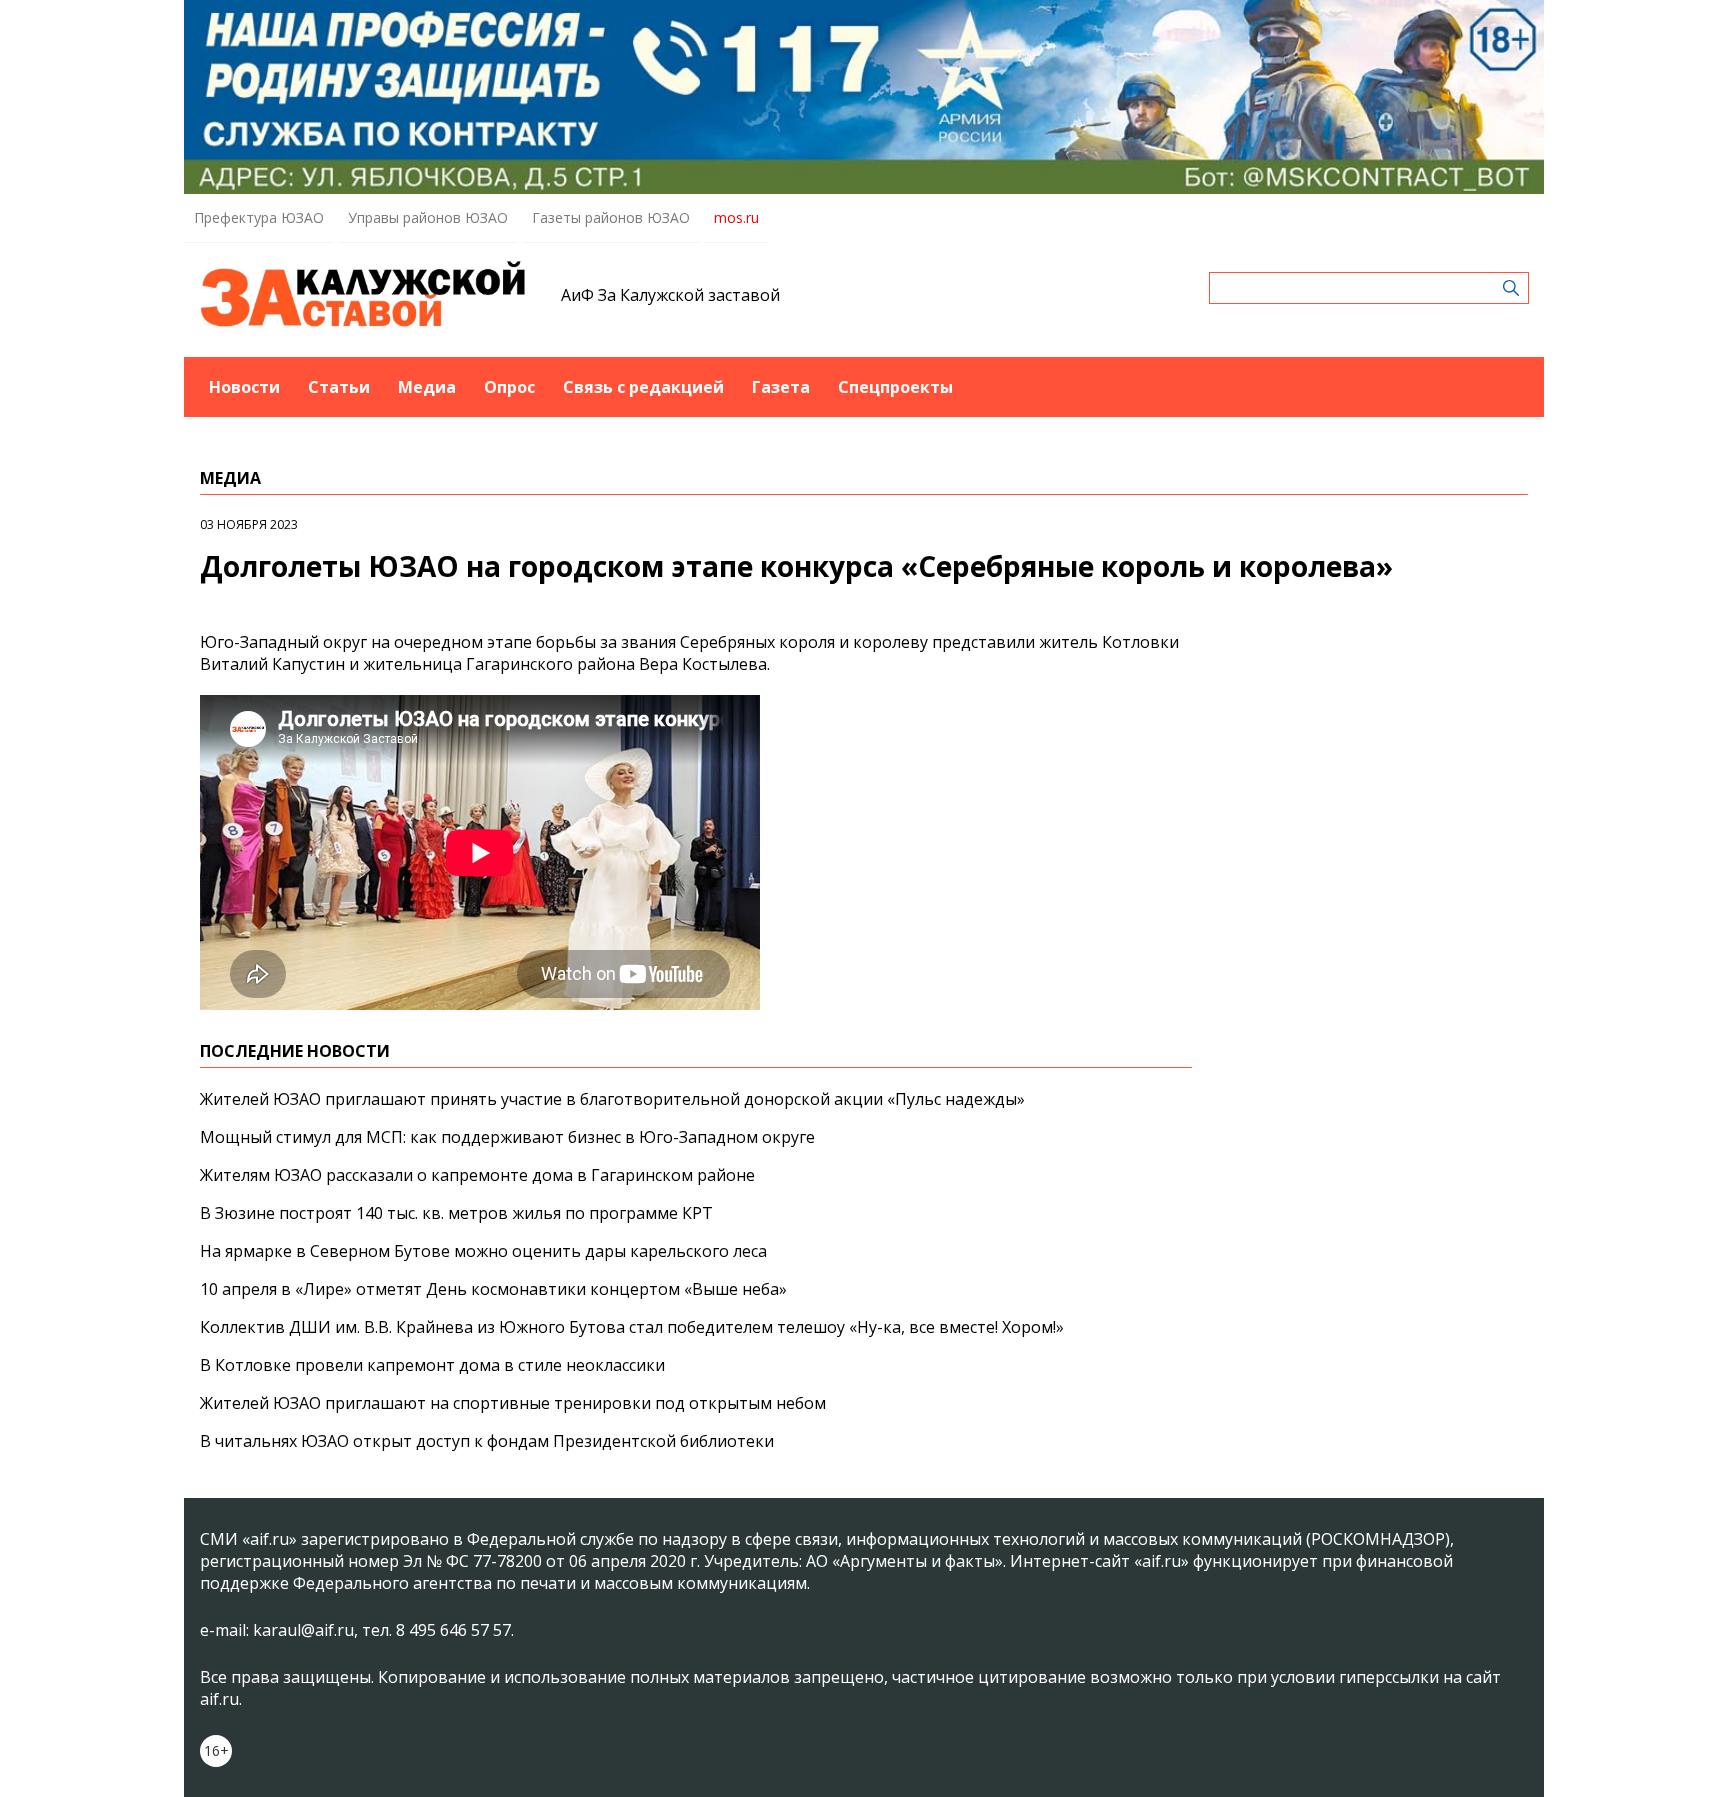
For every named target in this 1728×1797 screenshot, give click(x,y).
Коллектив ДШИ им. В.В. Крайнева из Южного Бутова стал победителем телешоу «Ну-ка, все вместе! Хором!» (632, 1327)
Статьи (339, 387)
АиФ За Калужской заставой (670, 295)
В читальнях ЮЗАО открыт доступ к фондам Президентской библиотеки (487, 1441)
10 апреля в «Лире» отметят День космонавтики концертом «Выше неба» (493, 1289)
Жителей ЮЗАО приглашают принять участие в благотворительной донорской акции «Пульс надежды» (612, 1099)
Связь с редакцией (643, 387)
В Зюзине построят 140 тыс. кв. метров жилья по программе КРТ (456, 1213)
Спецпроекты (895, 387)
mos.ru (736, 217)
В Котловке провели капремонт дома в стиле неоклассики (432, 1365)
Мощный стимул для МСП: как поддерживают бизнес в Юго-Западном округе (507, 1137)
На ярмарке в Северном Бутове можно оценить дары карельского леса (483, 1251)
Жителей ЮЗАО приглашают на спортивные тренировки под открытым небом (513, 1403)
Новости (244, 387)
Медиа (427, 387)
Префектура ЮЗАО (259, 217)
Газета (781, 387)
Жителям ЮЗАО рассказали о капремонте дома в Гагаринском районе (477, 1175)
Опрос (509, 387)
